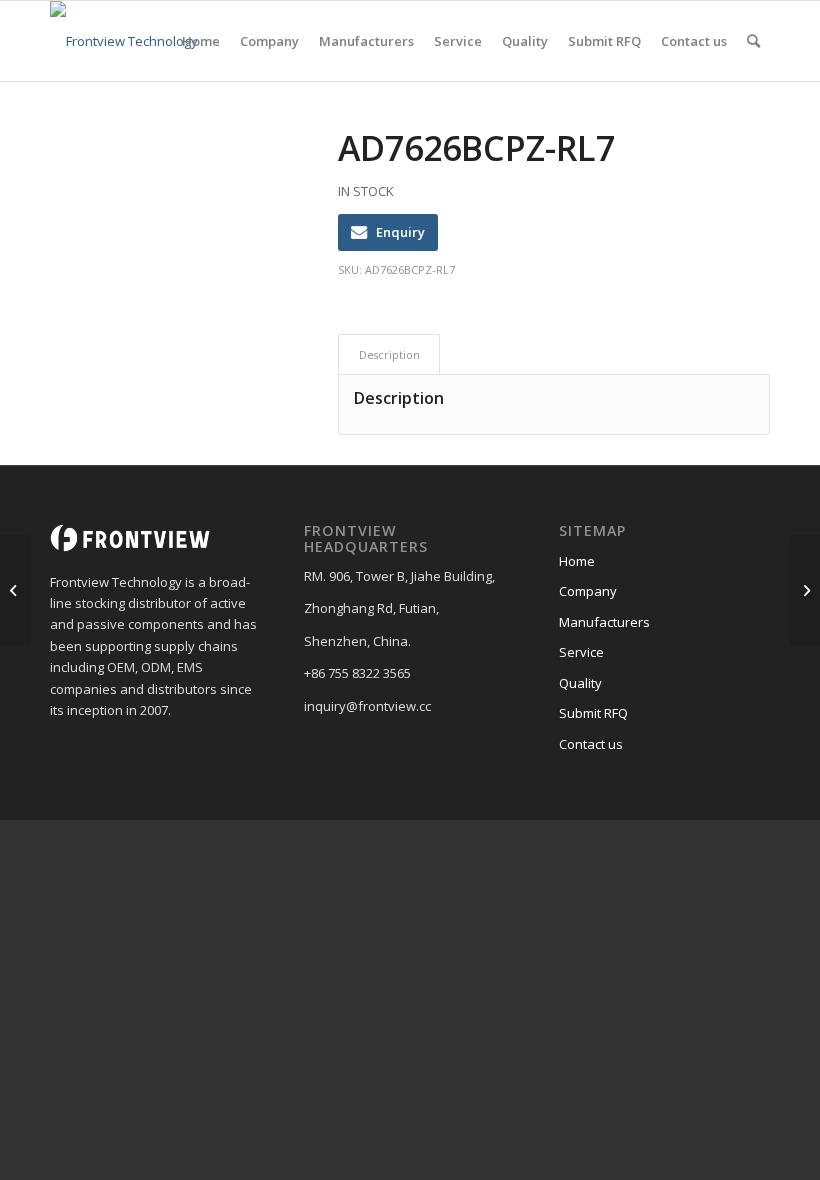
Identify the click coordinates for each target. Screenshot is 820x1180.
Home (577, 561)
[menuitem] (201, 41)
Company (588, 591)
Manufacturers (604, 622)
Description (389, 354)
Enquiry (400, 232)
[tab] (389, 354)
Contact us (591, 744)
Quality (580, 683)
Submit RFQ (593, 713)
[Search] (753, 41)
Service (581, 652)
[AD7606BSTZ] (15, 590)
